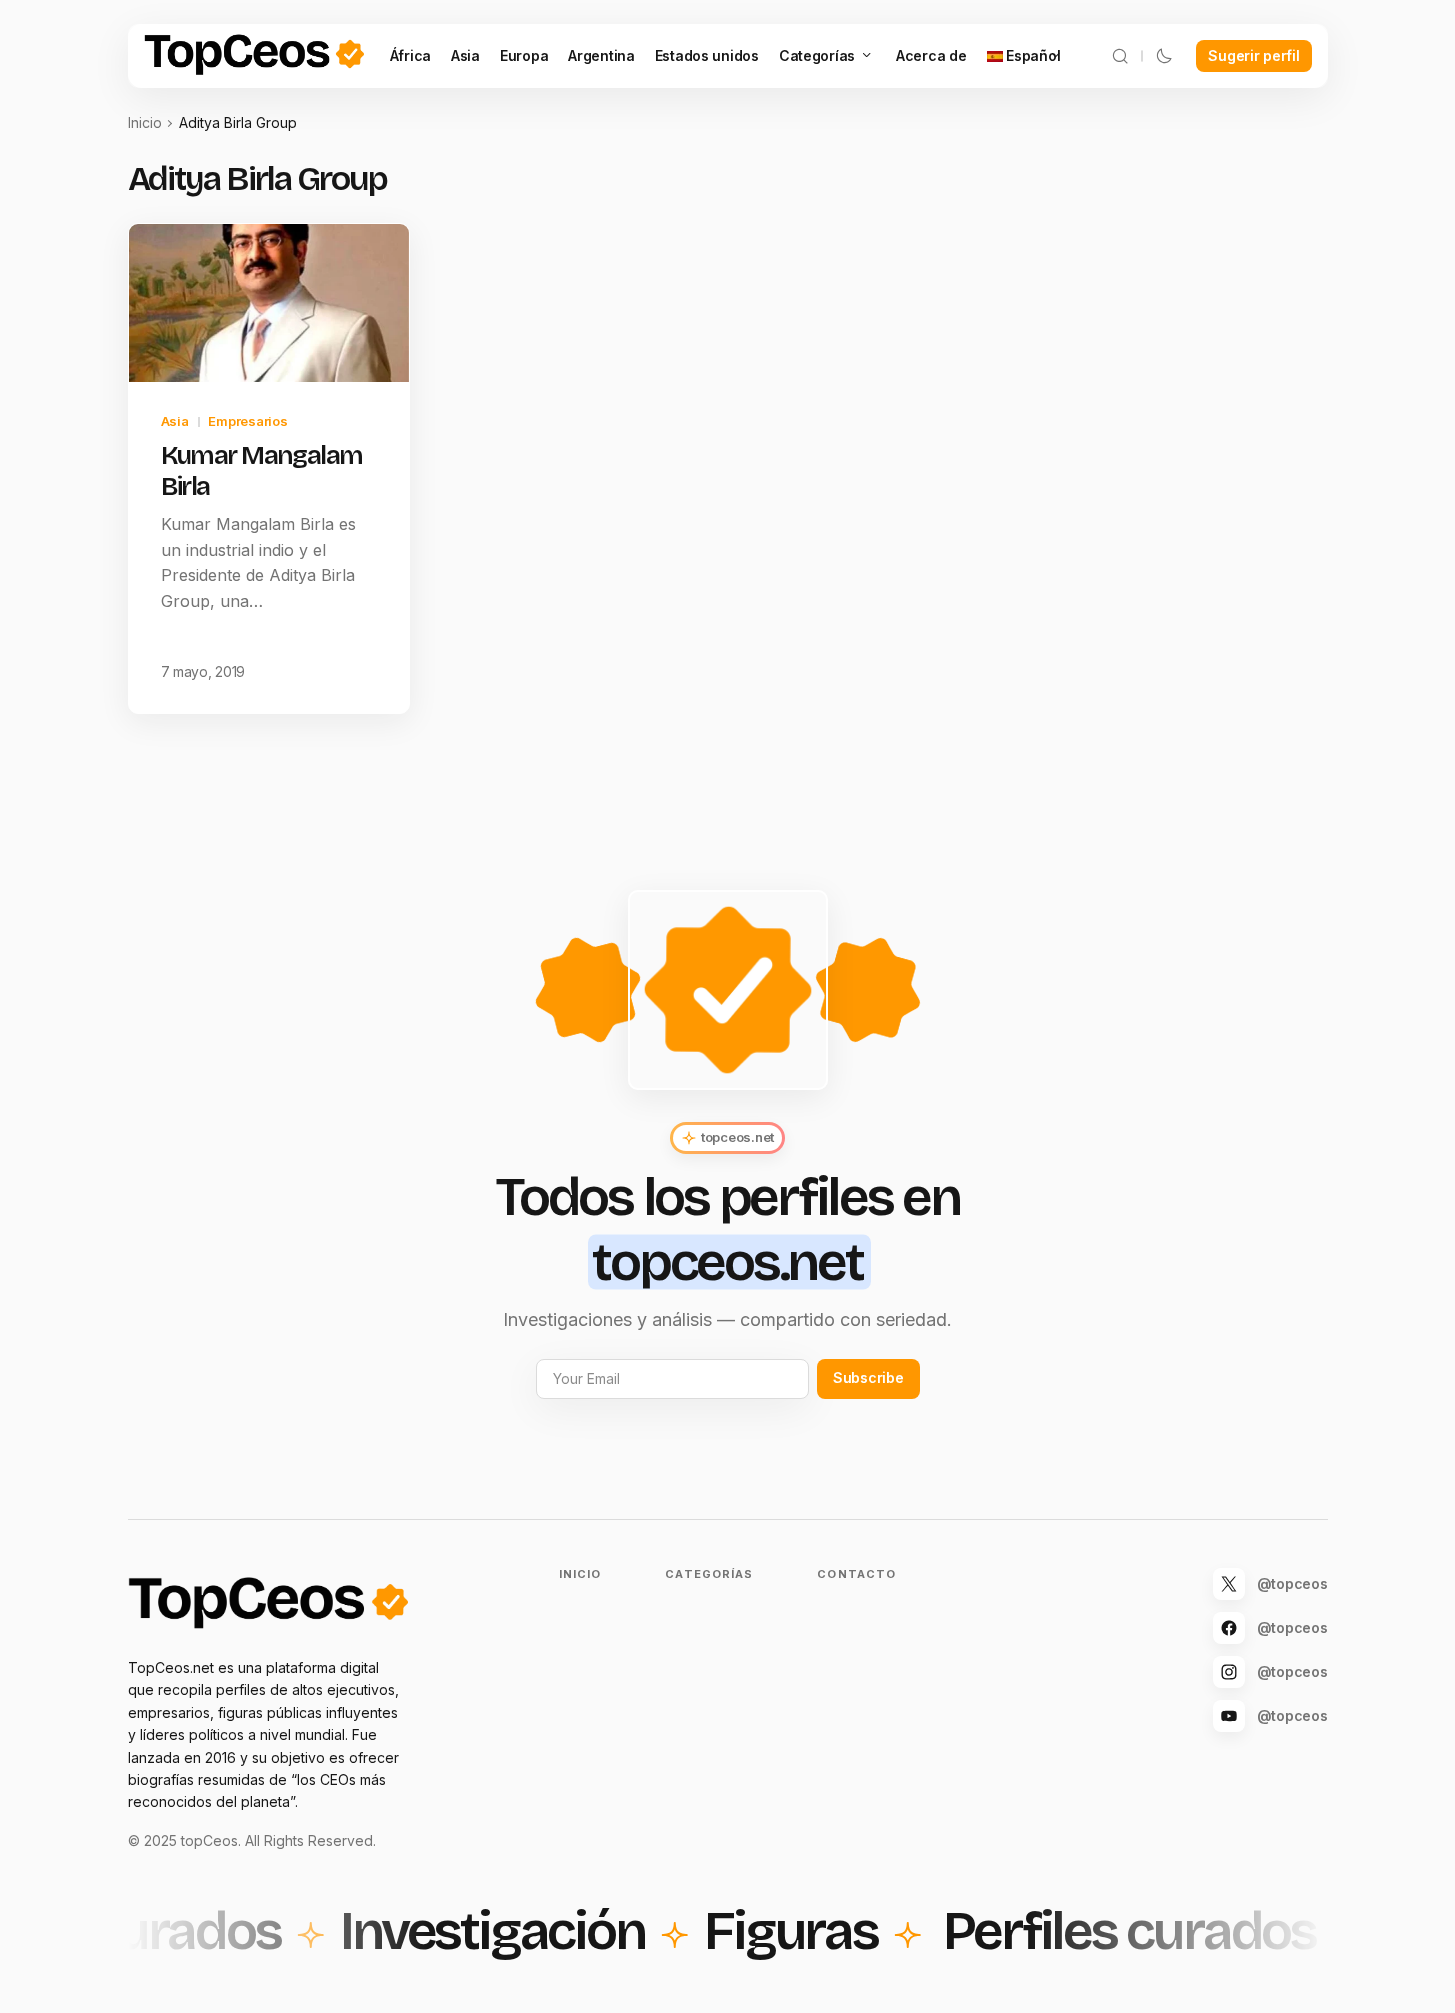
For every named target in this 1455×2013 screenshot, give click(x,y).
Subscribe (868, 1377)
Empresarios (247, 421)
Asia (175, 421)
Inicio (145, 122)
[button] (1120, 56)
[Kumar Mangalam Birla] (269, 303)
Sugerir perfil (1253, 55)
